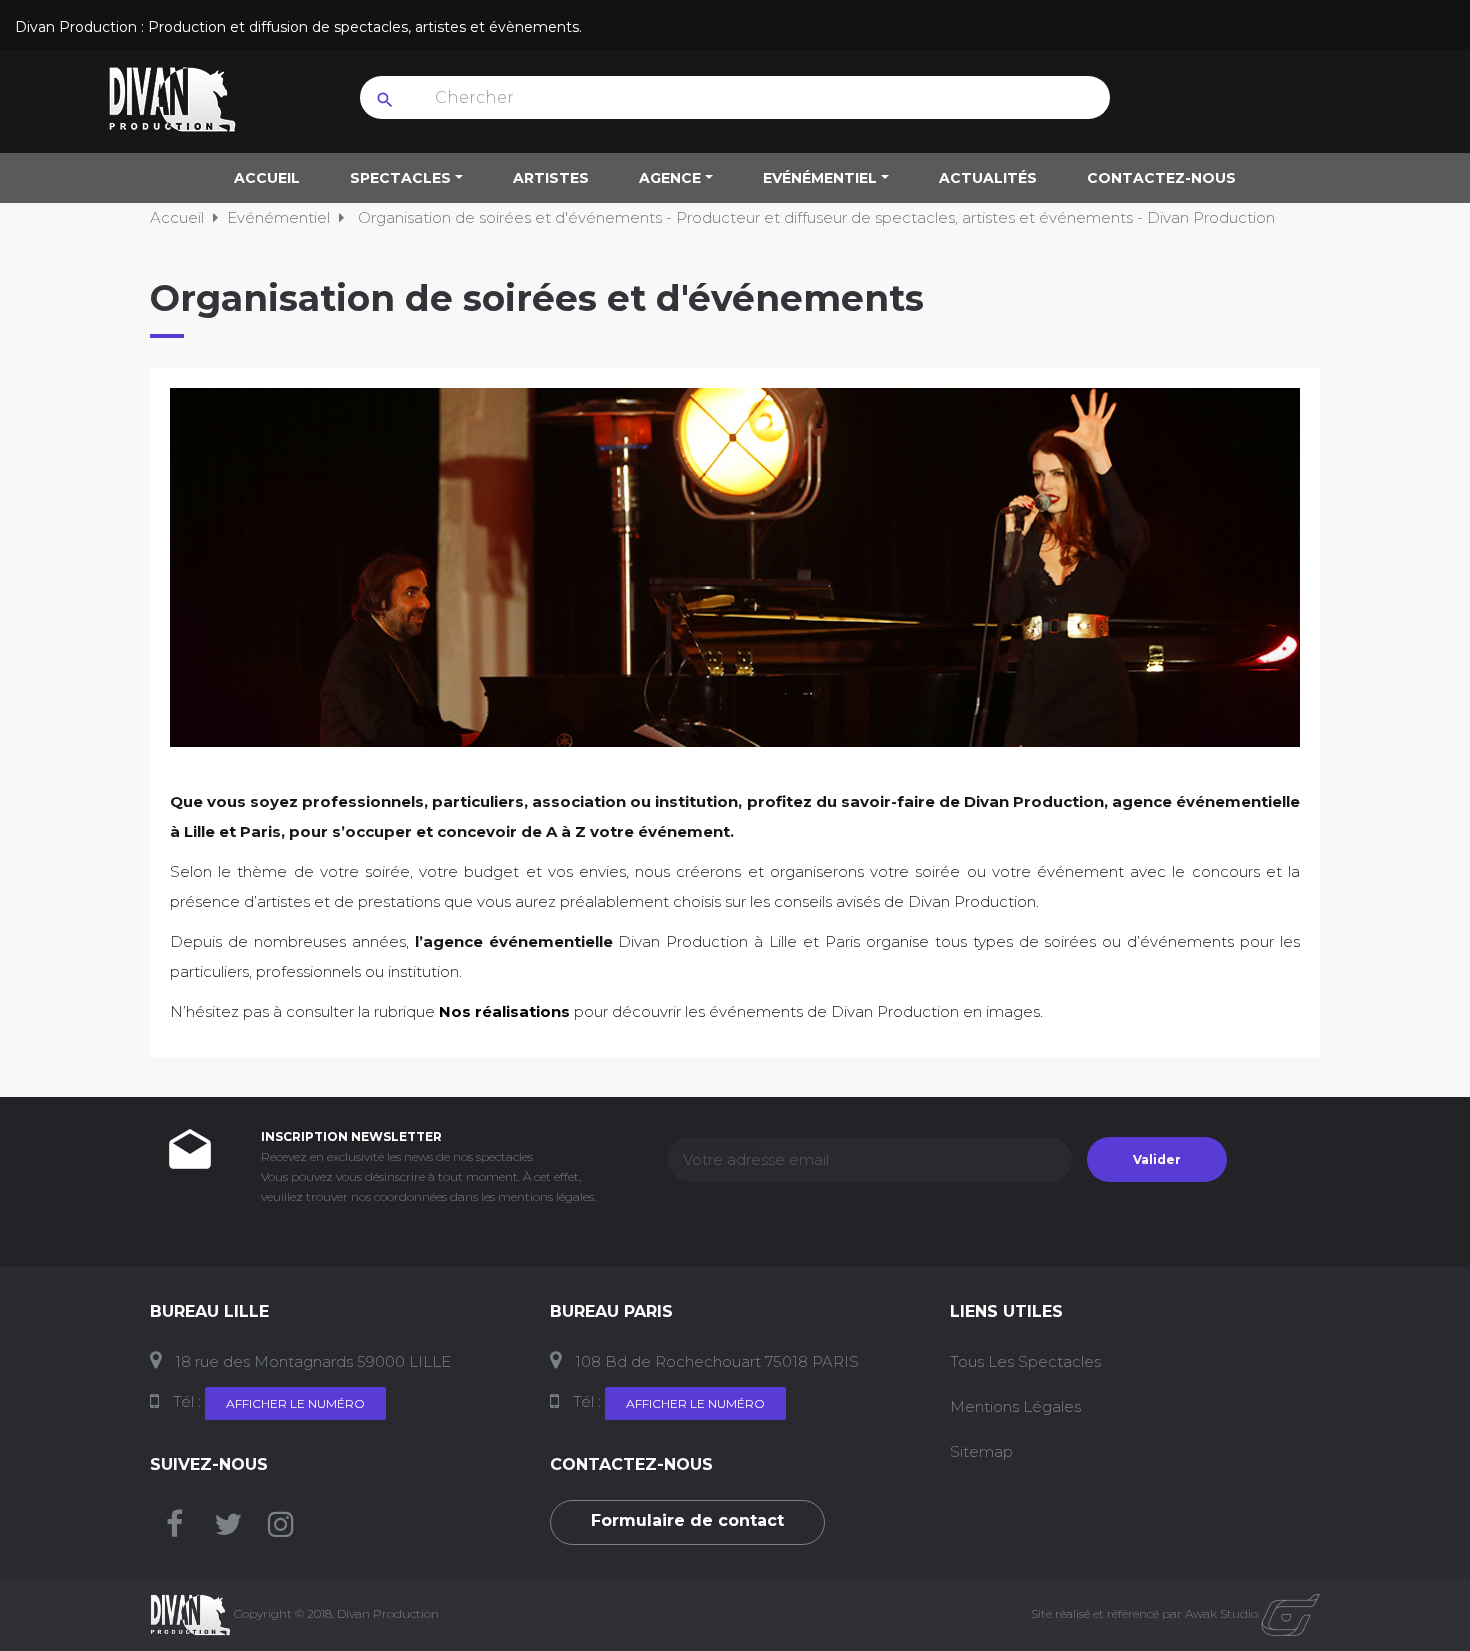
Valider (1157, 1159)
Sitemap (981, 1451)
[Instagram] (281, 1529)
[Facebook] (174, 1529)
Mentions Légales (1015, 1406)
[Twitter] (228, 1529)
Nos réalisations (504, 1011)
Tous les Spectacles (1025, 1361)
